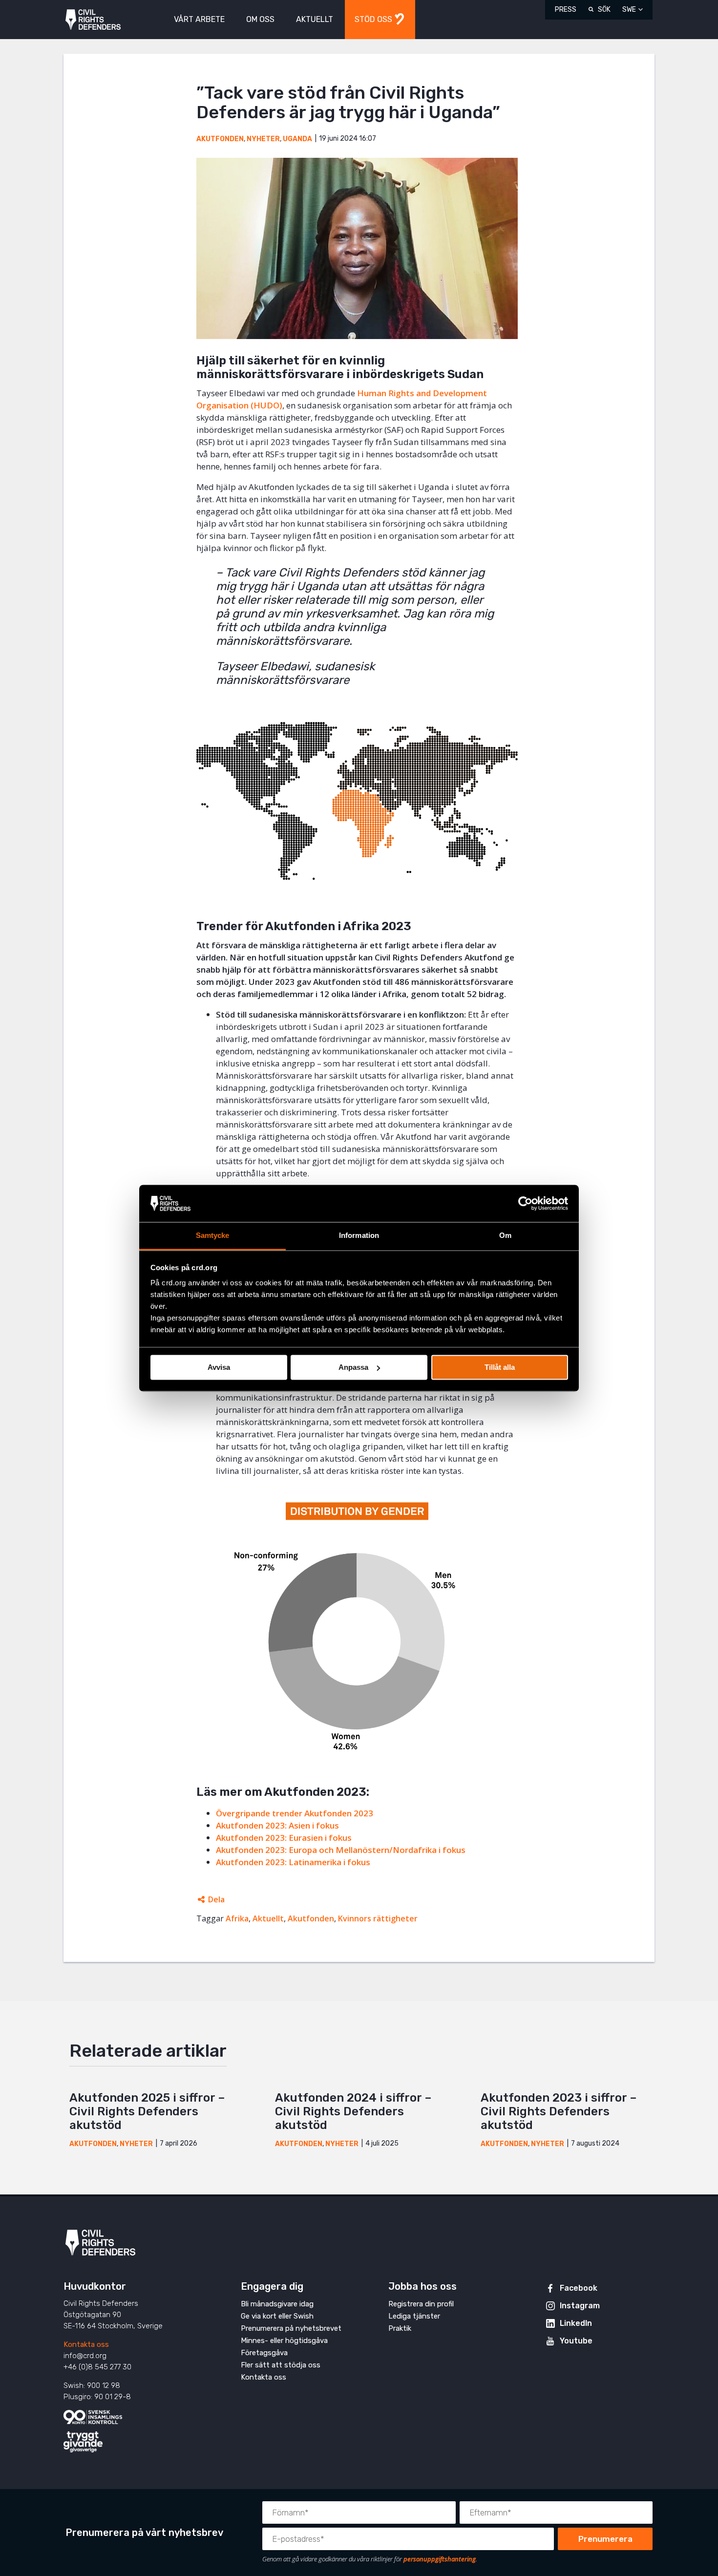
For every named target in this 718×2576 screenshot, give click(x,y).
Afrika (237, 1918)
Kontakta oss (86, 2344)
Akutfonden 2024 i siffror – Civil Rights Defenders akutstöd (353, 2111)
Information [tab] (359, 1236)
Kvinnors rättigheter (378, 1918)
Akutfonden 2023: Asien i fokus (277, 1825)
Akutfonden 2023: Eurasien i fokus (284, 1838)
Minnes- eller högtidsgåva (284, 2341)
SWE (629, 10)
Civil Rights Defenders (93, 20)
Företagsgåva (264, 2353)
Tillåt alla (500, 1367)
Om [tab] (505, 1236)
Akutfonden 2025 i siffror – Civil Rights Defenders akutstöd (147, 2111)
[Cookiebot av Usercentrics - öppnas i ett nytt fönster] (525, 1203)
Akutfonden (220, 139)
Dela (216, 1899)
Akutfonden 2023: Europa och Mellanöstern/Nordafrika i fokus (341, 1850)
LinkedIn (576, 2323)
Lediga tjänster (414, 2316)
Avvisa (219, 1367)
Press (566, 10)
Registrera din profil (421, 2304)
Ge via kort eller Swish (277, 2316)
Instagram (580, 2306)
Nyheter (263, 139)
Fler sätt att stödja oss (281, 2365)
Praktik (400, 2328)
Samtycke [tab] (213, 1236)
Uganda (297, 139)
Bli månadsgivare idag (277, 2304)
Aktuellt (268, 1918)
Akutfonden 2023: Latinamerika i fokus (293, 1862)
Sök (604, 10)
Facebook (579, 2288)
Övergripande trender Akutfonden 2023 (295, 1813)
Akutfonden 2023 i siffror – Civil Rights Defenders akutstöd (559, 2111)
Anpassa (353, 1367)
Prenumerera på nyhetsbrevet (291, 2328)
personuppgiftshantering (440, 2559)
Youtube (576, 2341)
